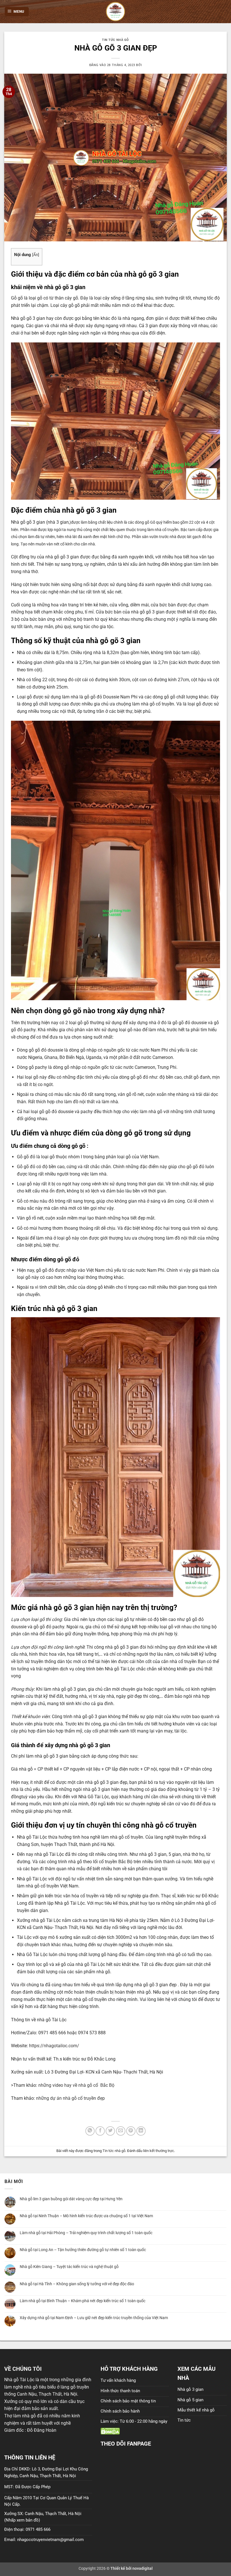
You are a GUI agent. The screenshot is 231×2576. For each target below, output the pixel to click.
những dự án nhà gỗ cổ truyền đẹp (70, 2098)
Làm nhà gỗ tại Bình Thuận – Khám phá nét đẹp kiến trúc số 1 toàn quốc (83, 2301)
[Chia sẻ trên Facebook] (100, 2131)
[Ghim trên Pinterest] (131, 2131)
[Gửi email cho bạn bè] (121, 2131)
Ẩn (36, 255)
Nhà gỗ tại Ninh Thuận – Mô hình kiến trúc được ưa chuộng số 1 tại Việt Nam (86, 2216)
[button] (17, 12)
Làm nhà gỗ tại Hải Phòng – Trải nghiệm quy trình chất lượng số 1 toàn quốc (86, 2233)
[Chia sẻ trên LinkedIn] (141, 2131)
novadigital (143, 2569)
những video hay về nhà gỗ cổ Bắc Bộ (76, 2085)
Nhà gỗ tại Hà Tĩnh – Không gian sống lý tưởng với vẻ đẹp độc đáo (77, 2284)
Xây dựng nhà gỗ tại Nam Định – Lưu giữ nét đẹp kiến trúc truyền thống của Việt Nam (94, 2318)
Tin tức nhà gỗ (115, 40)
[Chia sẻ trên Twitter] (110, 2131)
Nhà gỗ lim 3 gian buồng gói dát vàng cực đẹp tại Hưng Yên (71, 2199)
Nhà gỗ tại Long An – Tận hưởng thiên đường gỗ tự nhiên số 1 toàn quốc (83, 2250)
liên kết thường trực (159, 2151)
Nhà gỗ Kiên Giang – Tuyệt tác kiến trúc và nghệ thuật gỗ (69, 2267)
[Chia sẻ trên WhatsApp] (90, 2131)
